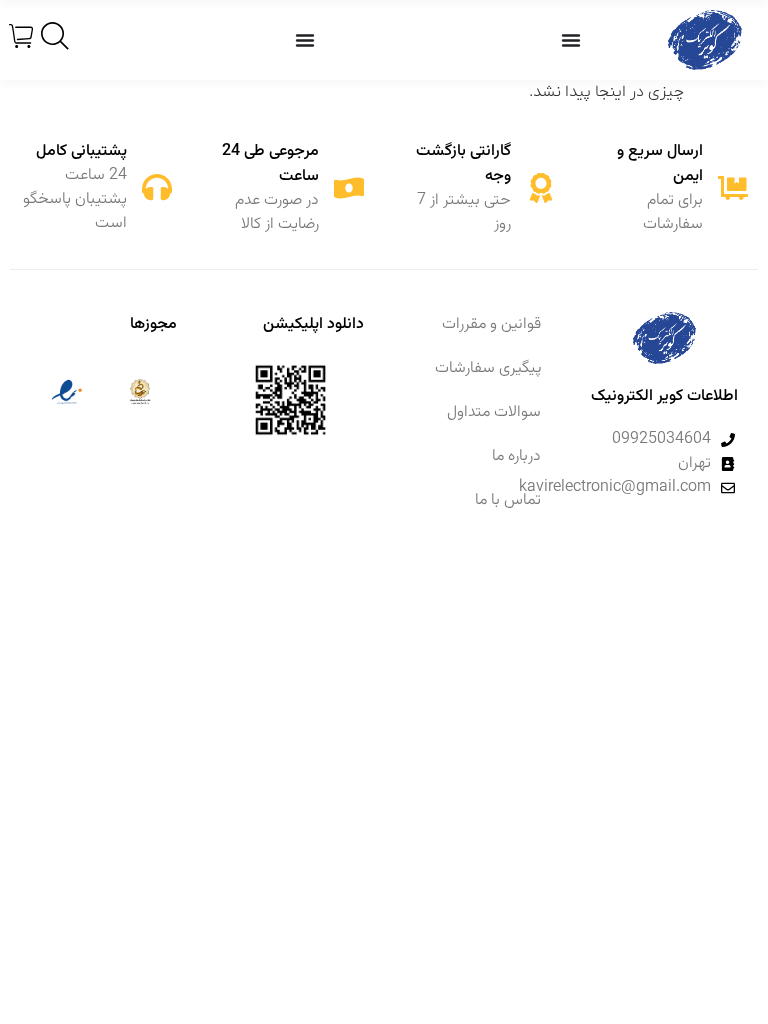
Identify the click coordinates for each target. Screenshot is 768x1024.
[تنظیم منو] (571, 40)
